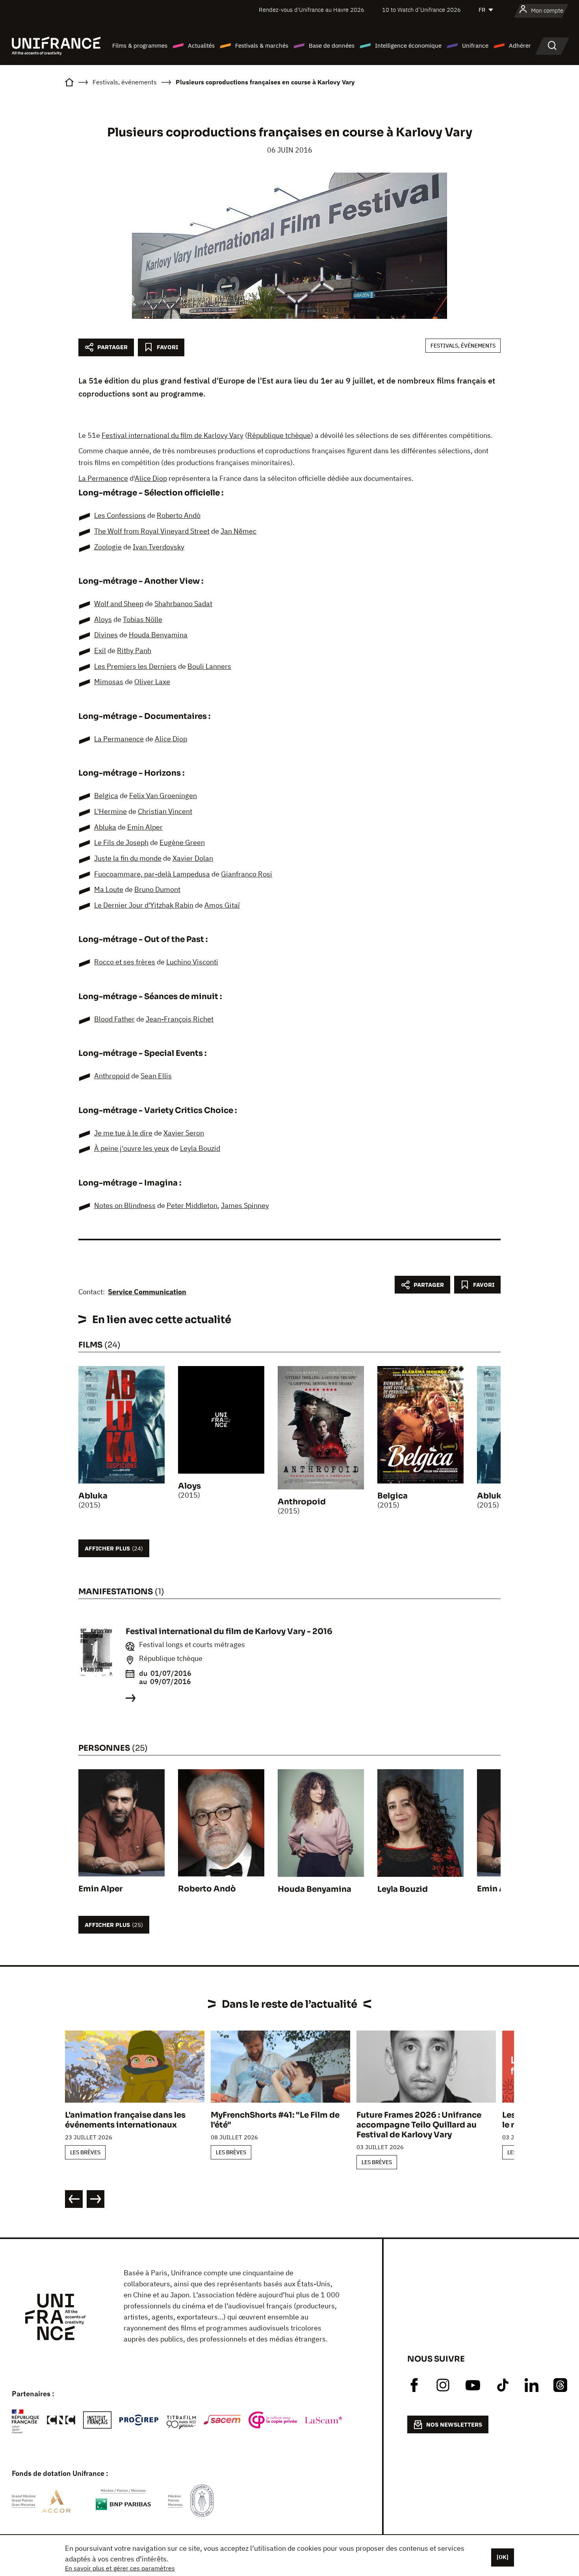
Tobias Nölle (143, 619)
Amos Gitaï (222, 905)
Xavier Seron (184, 1133)
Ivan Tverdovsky (159, 547)
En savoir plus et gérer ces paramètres (120, 2568)
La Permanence (103, 478)
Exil (100, 651)
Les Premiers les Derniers (135, 666)
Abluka (105, 827)
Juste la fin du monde (128, 858)
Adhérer (520, 46)
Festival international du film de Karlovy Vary (173, 435)
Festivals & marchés (262, 46)
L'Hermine (110, 811)
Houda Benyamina (158, 635)
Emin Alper (145, 827)
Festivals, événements (463, 346)
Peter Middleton (192, 1205)
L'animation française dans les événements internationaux (125, 2120)
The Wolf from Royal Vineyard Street (152, 531)
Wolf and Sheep (119, 604)
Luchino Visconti (192, 962)
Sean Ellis (156, 1076)
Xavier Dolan (193, 858)
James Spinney (245, 1205)
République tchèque (279, 435)
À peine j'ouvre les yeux (132, 1148)
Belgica (106, 796)
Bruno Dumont (157, 889)
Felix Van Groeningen (163, 796)
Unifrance (475, 46)
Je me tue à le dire (123, 1133)
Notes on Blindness (125, 1205)
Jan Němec (238, 531)
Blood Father (114, 1019)
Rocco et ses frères (125, 962)
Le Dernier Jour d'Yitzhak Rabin (144, 905)
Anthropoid (112, 1076)
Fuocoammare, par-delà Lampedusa (152, 874)
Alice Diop (151, 478)
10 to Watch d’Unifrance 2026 (421, 10)
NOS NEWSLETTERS (454, 2424)
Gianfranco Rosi (247, 874)
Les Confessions (120, 515)
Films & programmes (140, 46)
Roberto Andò (179, 515)
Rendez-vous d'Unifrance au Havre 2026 (312, 10)
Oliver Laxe (152, 682)
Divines (106, 635)
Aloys (103, 619)
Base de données (332, 46)
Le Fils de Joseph (121, 842)
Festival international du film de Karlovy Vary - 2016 (229, 1631)
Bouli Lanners (209, 666)
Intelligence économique (408, 46)
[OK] (503, 2557)
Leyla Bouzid (200, 1148)
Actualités (201, 46)
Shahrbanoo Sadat (183, 604)
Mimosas (109, 682)
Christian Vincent (165, 811)
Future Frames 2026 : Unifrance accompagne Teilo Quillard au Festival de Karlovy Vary (419, 2125)
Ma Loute (109, 889)
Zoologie (108, 547)
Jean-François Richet (180, 1019)
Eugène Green (182, 842)
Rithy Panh (134, 651)
